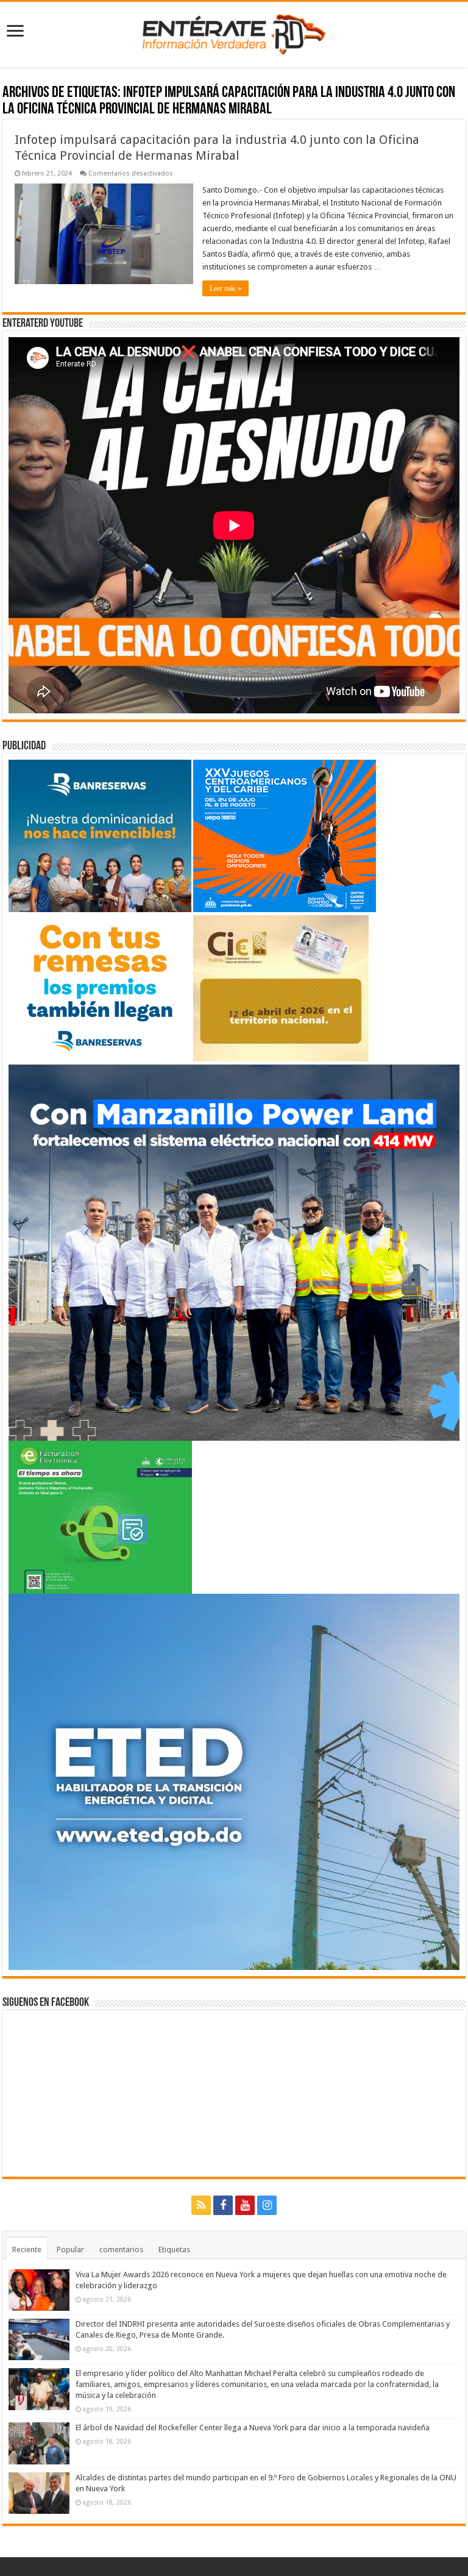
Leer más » (225, 288)
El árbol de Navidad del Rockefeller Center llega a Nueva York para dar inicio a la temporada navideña (253, 2428)
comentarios (121, 2250)
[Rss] (201, 2205)
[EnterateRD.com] (234, 32)
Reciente (27, 2250)
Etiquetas (174, 2250)
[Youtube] (245, 2205)
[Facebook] (223, 2205)
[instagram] (267, 2205)
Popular (70, 2250)
